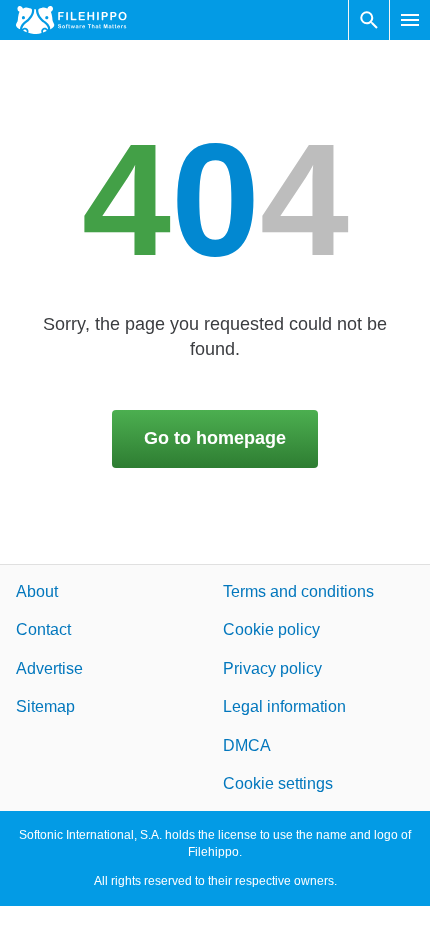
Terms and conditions (298, 591)
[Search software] (369, 20)
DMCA (247, 744)
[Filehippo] (71, 20)
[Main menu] (410, 20)
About (37, 591)
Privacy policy (272, 667)
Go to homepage (215, 438)
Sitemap (45, 706)
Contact (43, 629)
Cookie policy (271, 629)
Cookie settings (278, 783)
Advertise (49, 667)
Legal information (284, 706)
